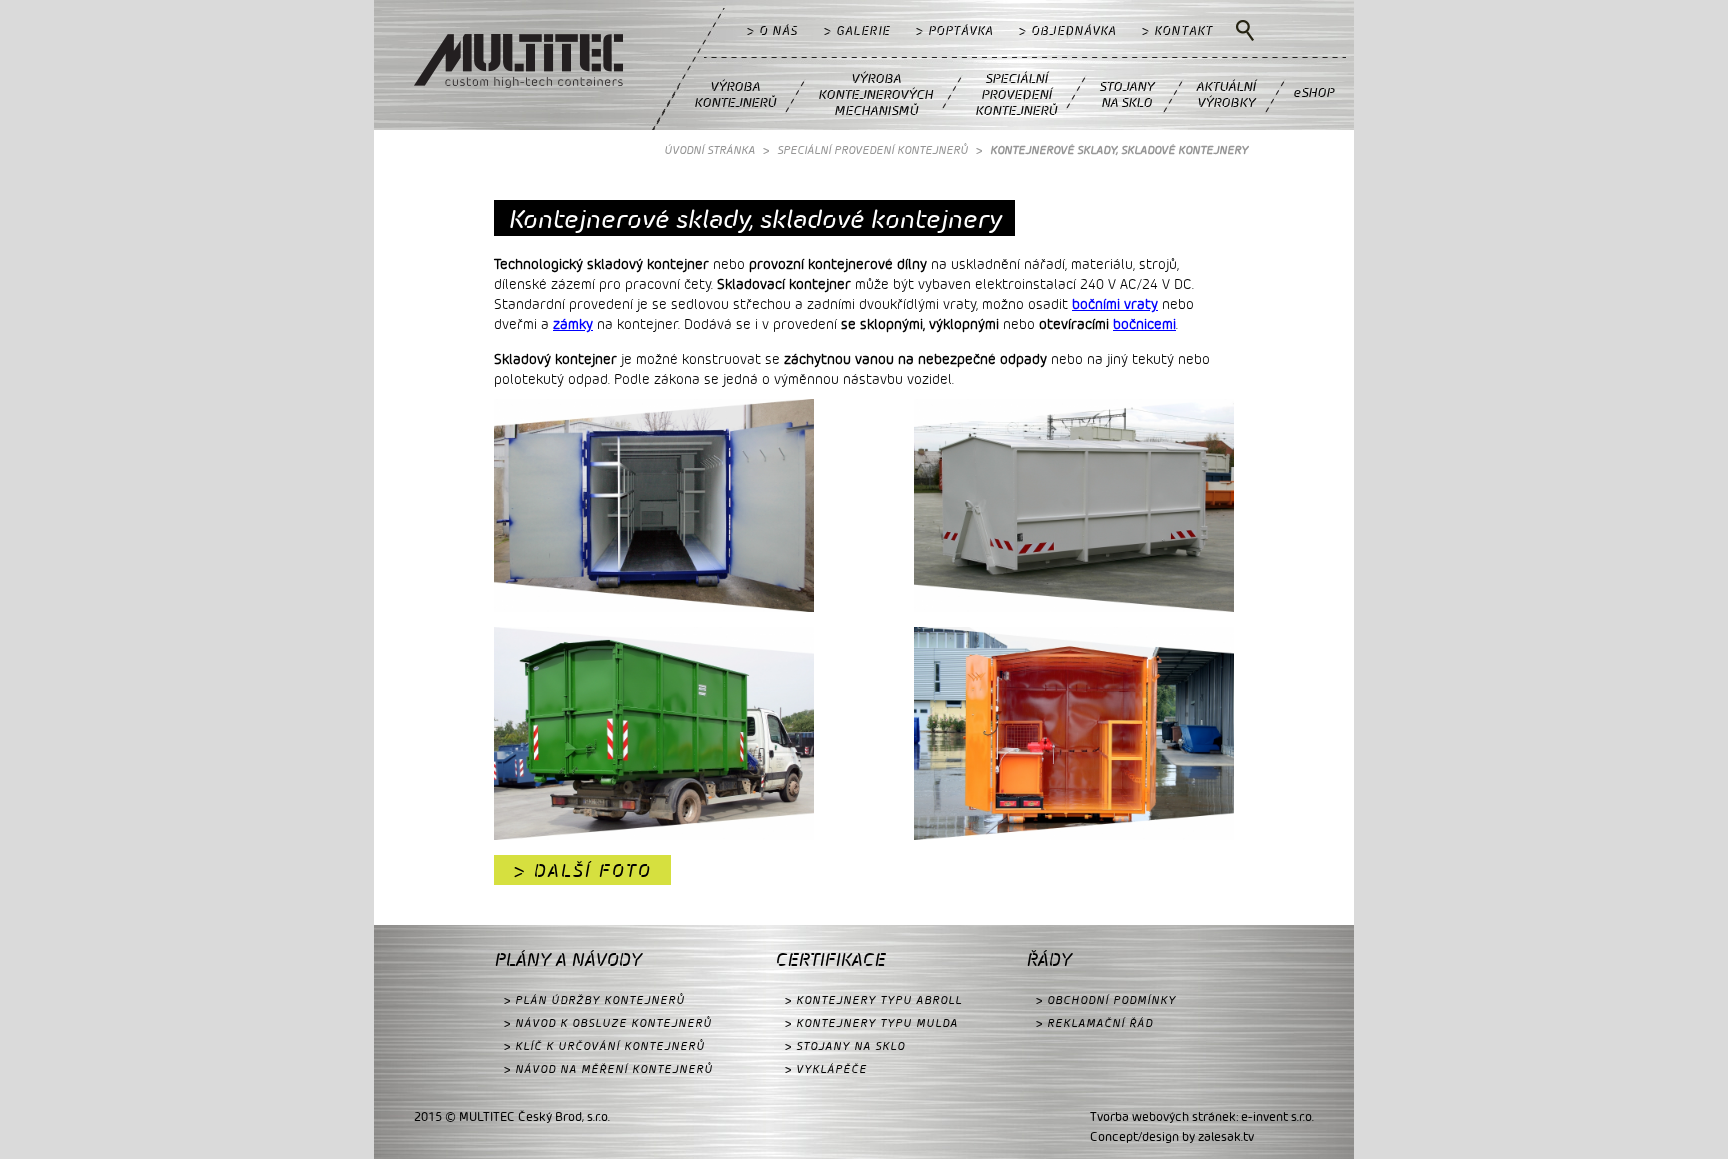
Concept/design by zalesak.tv (1172, 1136)
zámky (573, 323)
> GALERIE (857, 30)
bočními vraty (1115, 303)
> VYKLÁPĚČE (826, 1068)
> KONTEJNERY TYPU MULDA (871, 1022)
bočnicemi (1144, 323)
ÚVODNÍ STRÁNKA (709, 149)
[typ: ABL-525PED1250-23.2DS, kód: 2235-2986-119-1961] (654, 508)
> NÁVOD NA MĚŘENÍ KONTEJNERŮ (608, 1068)
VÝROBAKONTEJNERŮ (735, 93)
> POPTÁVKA (954, 30)
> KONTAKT (1177, 30)
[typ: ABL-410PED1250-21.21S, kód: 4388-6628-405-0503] (1074, 736)
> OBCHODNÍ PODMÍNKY (1106, 999)
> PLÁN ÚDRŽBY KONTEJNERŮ (594, 999)
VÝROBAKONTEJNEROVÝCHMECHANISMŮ (875, 93)
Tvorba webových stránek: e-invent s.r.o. (1202, 1116)
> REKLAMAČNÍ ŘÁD (1094, 1022)
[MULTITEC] (518, 63)
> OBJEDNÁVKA (1067, 30)
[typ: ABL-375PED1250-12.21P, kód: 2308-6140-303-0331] (1074, 508)
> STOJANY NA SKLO (845, 1045)
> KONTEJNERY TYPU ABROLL (873, 999)
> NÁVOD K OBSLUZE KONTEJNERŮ (608, 1022)
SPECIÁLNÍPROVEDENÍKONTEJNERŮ (1016, 93)
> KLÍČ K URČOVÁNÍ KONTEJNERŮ (604, 1045)
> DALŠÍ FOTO (582, 869)
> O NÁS (772, 30)
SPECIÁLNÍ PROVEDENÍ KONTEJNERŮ (872, 149)
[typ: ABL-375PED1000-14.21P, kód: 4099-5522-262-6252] (654, 736)
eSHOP (1313, 91)
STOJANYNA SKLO (1126, 93)
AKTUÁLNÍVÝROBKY (1226, 93)
